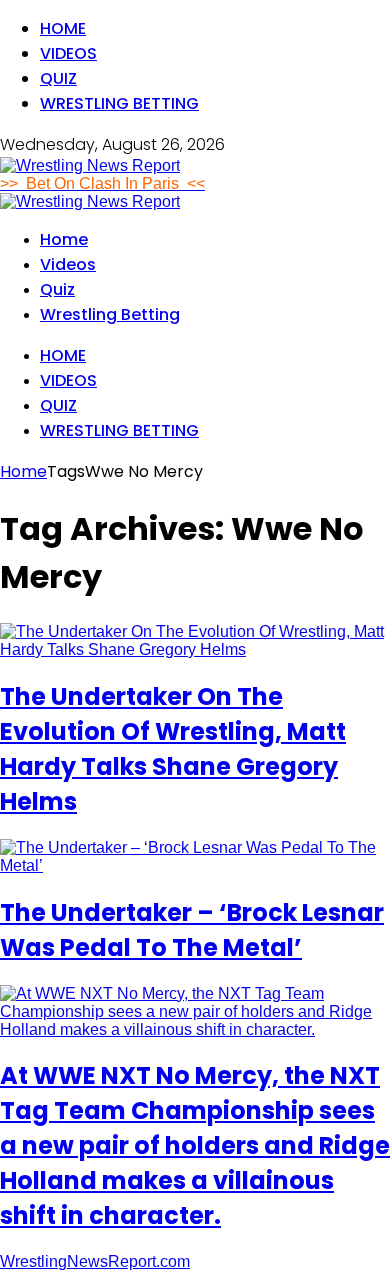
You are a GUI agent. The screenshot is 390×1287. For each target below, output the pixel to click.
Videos (68, 53)
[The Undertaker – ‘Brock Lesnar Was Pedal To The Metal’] (195, 865)
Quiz (58, 78)
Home (63, 28)
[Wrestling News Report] (90, 165)
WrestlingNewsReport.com (95, 1261)
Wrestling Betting (119, 103)
